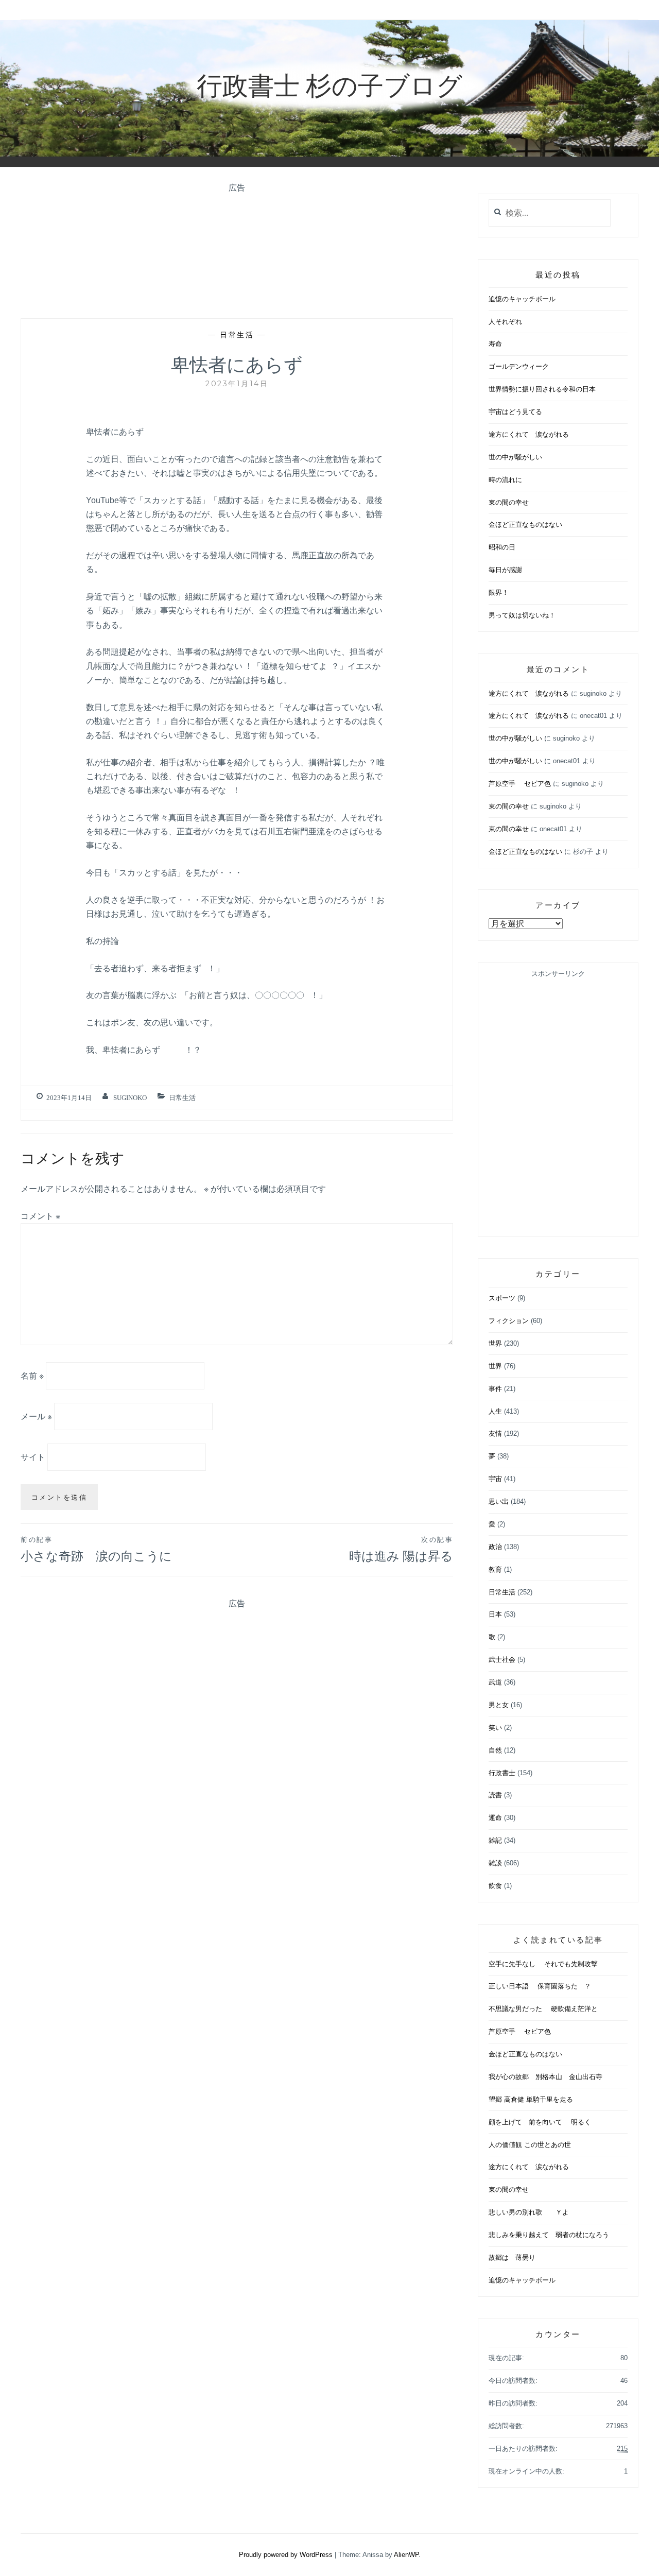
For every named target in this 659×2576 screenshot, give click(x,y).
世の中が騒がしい (515, 457)
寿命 (495, 344)
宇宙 (495, 1479)
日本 (495, 1614)
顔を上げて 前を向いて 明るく (540, 2122)
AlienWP (406, 2555)
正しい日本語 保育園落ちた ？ (540, 1986)
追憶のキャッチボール (522, 299)
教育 (495, 1569)
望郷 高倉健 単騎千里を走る (531, 2099)
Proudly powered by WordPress (286, 2555)
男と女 (499, 1705)
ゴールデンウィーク (519, 366)
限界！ (499, 593)
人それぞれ (505, 322)
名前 (32, 1376)
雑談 (495, 1863)
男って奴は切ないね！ (522, 615)
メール (36, 1416)
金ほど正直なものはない (525, 525)
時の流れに (505, 480)
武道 (495, 1682)
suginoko (130, 1098)
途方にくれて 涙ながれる (529, 434)
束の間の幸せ (509, 502)
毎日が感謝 (505, 570)
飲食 (495, 1886)
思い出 (499, 1501)
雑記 (495, 1840)
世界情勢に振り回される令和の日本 (542, 389)
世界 (495, 1343)
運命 (495, 1818)
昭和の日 (502, 547)
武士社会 (502, 1660)
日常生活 (237, 335)
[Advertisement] (237, 250)
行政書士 (502, 1773)
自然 (495, 1750)
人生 (495, 1411)
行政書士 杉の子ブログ (329, 84)
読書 (495, 1795)
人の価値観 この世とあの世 (530, 2145)
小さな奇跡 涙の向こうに (96, 1549)
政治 (495, 1547)
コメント (40, 1216)
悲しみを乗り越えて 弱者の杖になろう (549, 2235)
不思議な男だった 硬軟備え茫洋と (543, 2009)
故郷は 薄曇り (512, 2257)
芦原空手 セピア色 (520, 784)
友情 (495, 1433)
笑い (495, 1728)
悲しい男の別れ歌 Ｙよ (529, 2212)
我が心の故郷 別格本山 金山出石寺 (545, 2077)
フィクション (509, 1321)
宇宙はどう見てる (515, 412)
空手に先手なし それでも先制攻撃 (543, 1964)
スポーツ (502, 1298)
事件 (495, 1389)
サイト (33, 1457)
